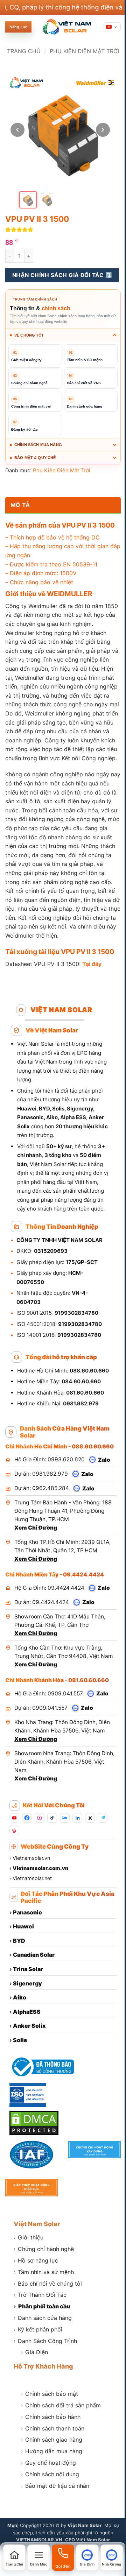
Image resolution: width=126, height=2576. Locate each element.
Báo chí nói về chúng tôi (48, 2336)
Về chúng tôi (29, 335)
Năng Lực (18, 27)
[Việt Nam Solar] (67, 27)
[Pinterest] (14, 1885)
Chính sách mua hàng (38, 459)
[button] (37, 2558)
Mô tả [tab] (20, 519)
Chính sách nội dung (50, 2527)
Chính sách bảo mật (50, 2447)
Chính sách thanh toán (53, 2481)
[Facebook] (27, 1873)
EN (67, 579)
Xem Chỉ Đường (36, 1574)
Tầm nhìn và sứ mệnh (44, 2324)
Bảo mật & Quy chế (35, 472)
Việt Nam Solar (37, 2276)
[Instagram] (40, 1873)
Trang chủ (24, 51)
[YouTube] (14, 1873)
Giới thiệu (29, 2290)
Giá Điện (34, 2405)
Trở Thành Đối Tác (40, 2348)
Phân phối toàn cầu (42, 2359)
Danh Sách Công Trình (45, 2393)
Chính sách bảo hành (51, 2469)
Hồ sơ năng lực (36, 2313)
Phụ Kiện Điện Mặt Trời (84, 51)
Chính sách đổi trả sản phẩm (61, 2458)
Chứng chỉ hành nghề (44, 2302)
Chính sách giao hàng (52, 2492)
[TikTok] (52, 1873)
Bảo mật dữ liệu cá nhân (55, 2538)
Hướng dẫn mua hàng (52, 2504)
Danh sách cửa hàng (43, 2370)
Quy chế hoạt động (48, 2515)
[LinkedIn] (77, 1873)
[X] (90, 1873)
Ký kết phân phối (38, 2382)
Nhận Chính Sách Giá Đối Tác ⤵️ (62, 275)
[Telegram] (103, 1873)
